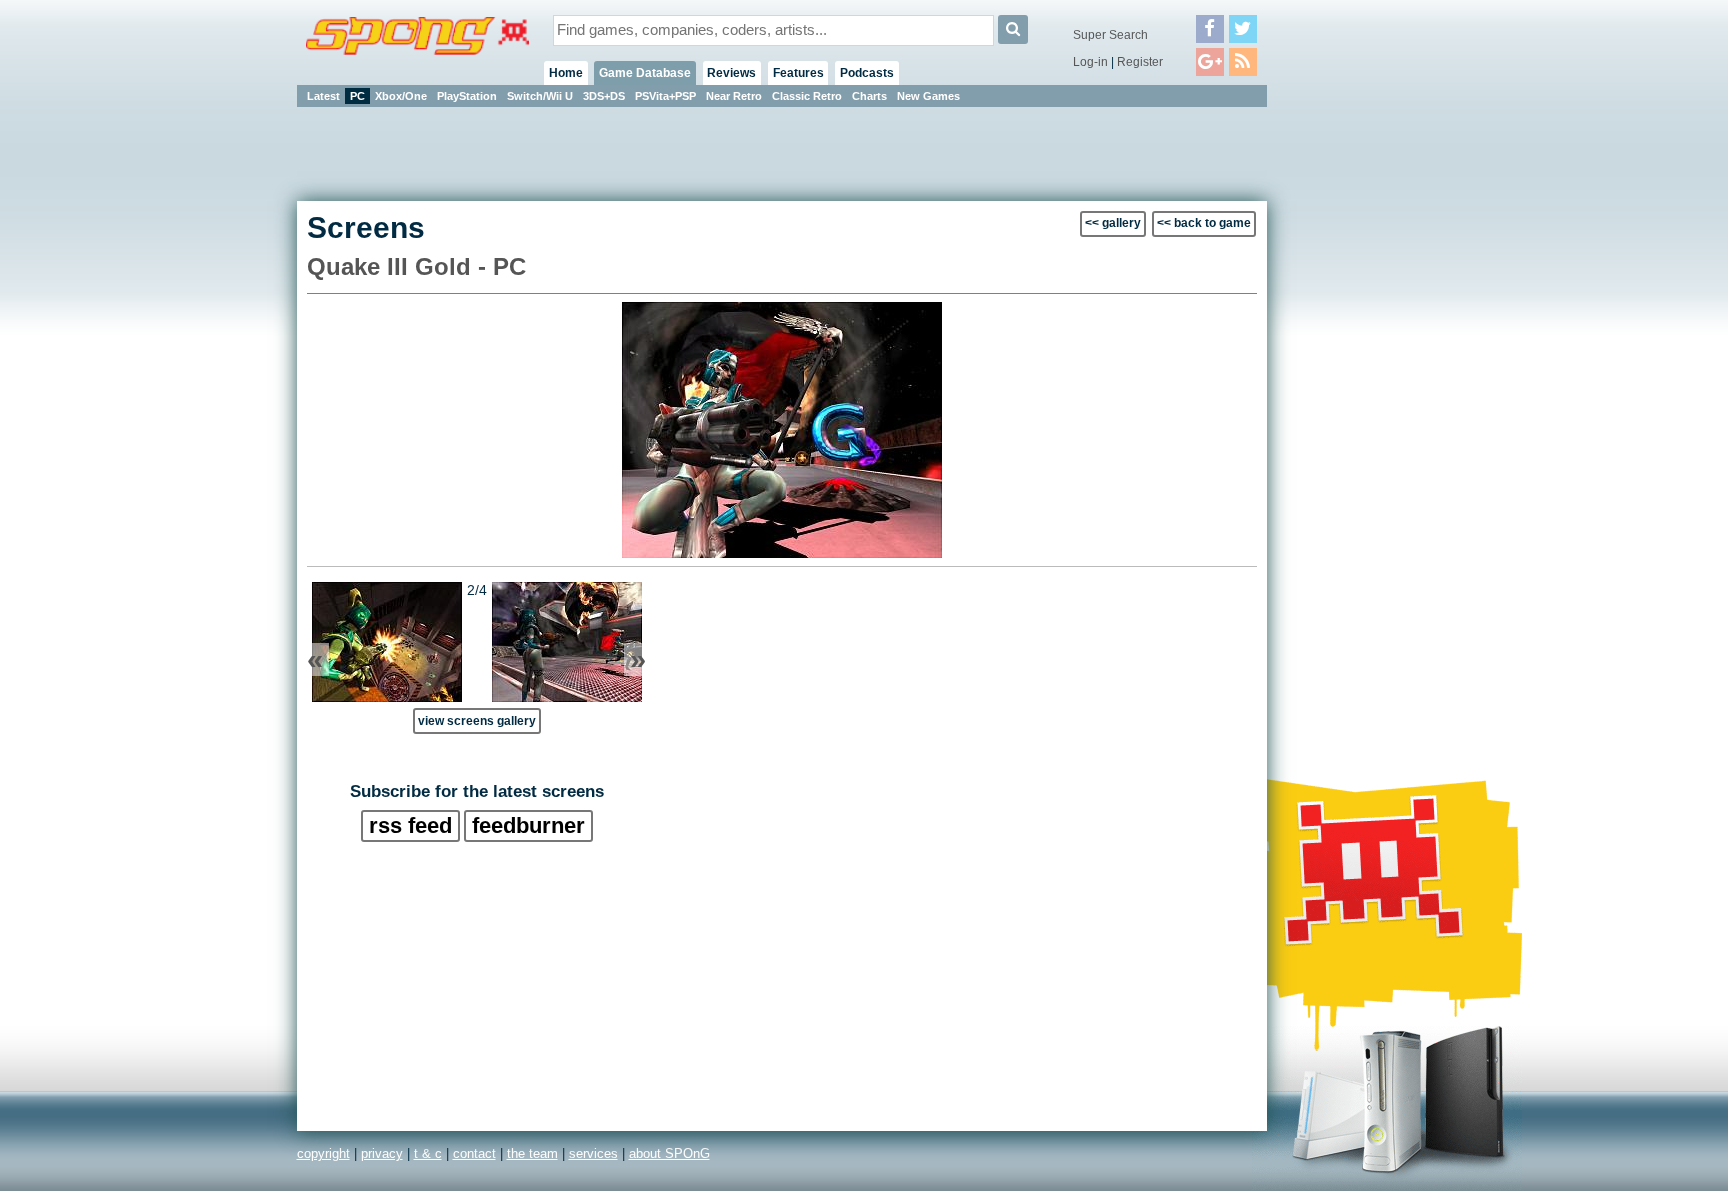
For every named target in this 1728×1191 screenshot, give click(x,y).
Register (1140, 62)
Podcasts (867, 73)
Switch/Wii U (540, 96)
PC (357, 96)
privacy (382, 1153)
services (593, 1153)
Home (566, 73)
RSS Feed (410, 825)
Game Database (645, 73)
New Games (928, 96)
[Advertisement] (1357, 410)
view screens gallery (477, 720)
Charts (869, 96)
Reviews (731, 73)
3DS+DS (604, 96)
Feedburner (528, 825)
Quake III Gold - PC (416, 266)
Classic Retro (807, 96)
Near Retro (734, 96)
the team (532, 1153)
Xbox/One (401, 96)
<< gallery (1113, 223)
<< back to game (1204, 223)
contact (474, 1153)
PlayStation (467, 96)
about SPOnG (669, 1153)
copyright (323, 1153)
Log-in (1090, 62)
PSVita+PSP (665, 96)
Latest (323, 96)
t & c (428, 1153)
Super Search (1110, 35)
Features (798, 73)
